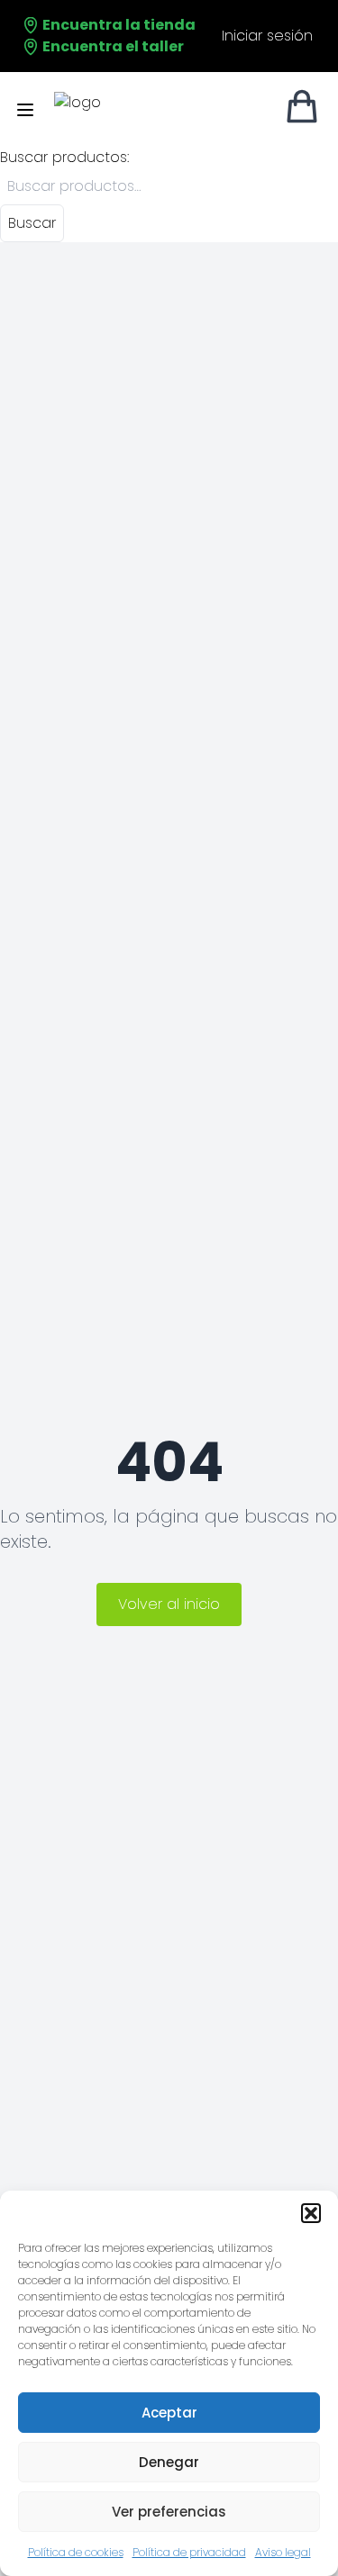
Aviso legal (283, 2552)
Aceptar (169, 2413)
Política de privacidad (189, 2552)
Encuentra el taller (112, 46)
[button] (311, 2213)
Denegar (169, 2462)
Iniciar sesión (267, 36)
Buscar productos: (64, 157)
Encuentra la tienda (118, 25)
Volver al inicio (169, 1604)
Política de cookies (76, 2552)
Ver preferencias (169, 2512)
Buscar (32, 223)
